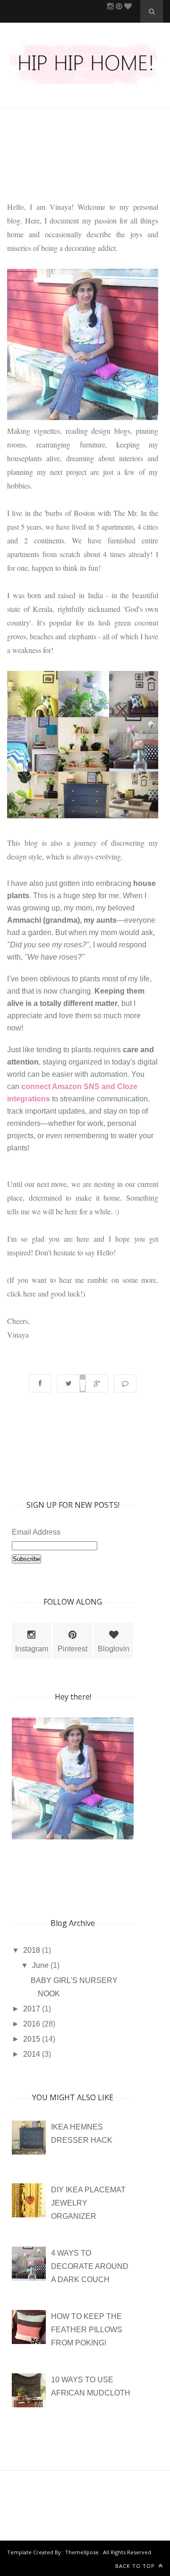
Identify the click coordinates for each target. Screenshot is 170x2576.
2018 (33, 1950)
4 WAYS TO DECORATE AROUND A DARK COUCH (90, 2266)
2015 (33, 2039)
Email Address (36, 1532)
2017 (33, 2009)
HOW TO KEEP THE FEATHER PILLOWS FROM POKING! (87, 2330)
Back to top (136, 2566)
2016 (33, 2024)
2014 (33, 2054)
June (41, 1965)
